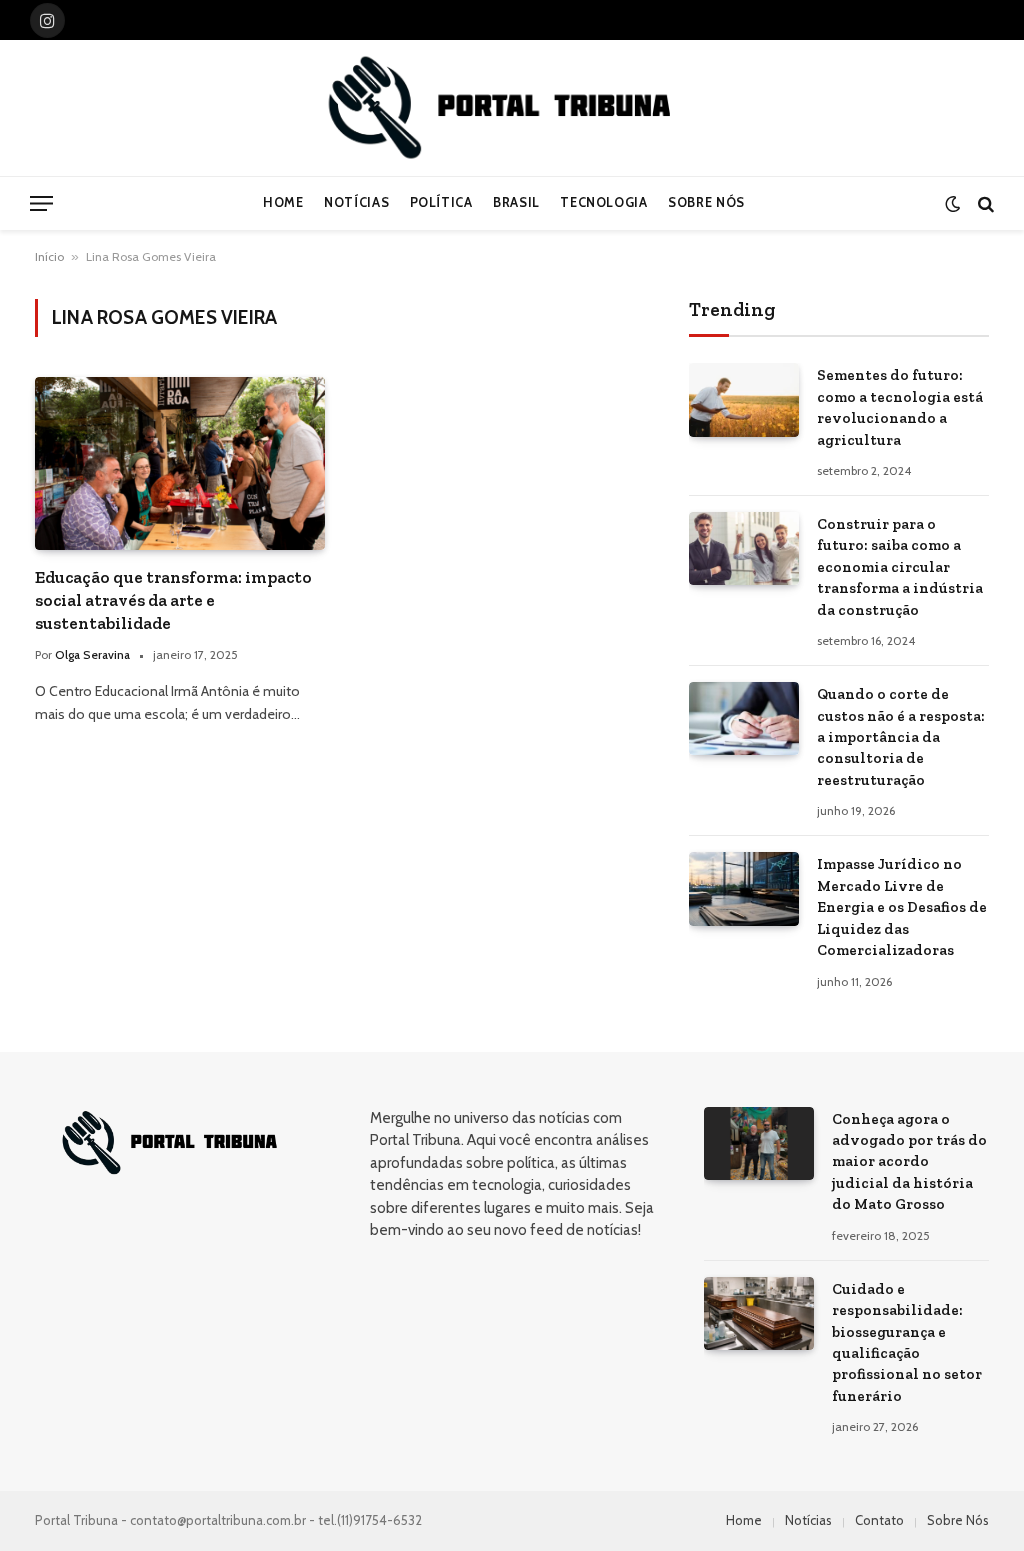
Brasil (516, 202)
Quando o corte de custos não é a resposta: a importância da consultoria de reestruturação (901, 737)
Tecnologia (603, 202)
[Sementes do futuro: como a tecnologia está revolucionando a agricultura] (744, 399)
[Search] (984, 203)
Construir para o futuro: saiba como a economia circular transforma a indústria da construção (900, 567)
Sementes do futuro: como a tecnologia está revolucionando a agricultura (900, 407)
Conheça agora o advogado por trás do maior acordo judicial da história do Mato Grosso (909, 1162)
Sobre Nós (706, 202)
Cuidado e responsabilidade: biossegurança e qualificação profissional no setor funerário (907, 1342)
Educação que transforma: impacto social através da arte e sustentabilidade (173, 600)
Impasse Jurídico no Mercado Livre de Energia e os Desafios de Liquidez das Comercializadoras (902, 907)
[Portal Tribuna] (512, 108)
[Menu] (41, 203)
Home (283, 202)
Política (441, 202)
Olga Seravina (92, 654)
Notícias (356, 202)
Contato (879, 1520)
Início (49, 256)
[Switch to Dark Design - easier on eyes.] (952, 203)
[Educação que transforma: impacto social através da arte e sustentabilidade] (180, 463)
